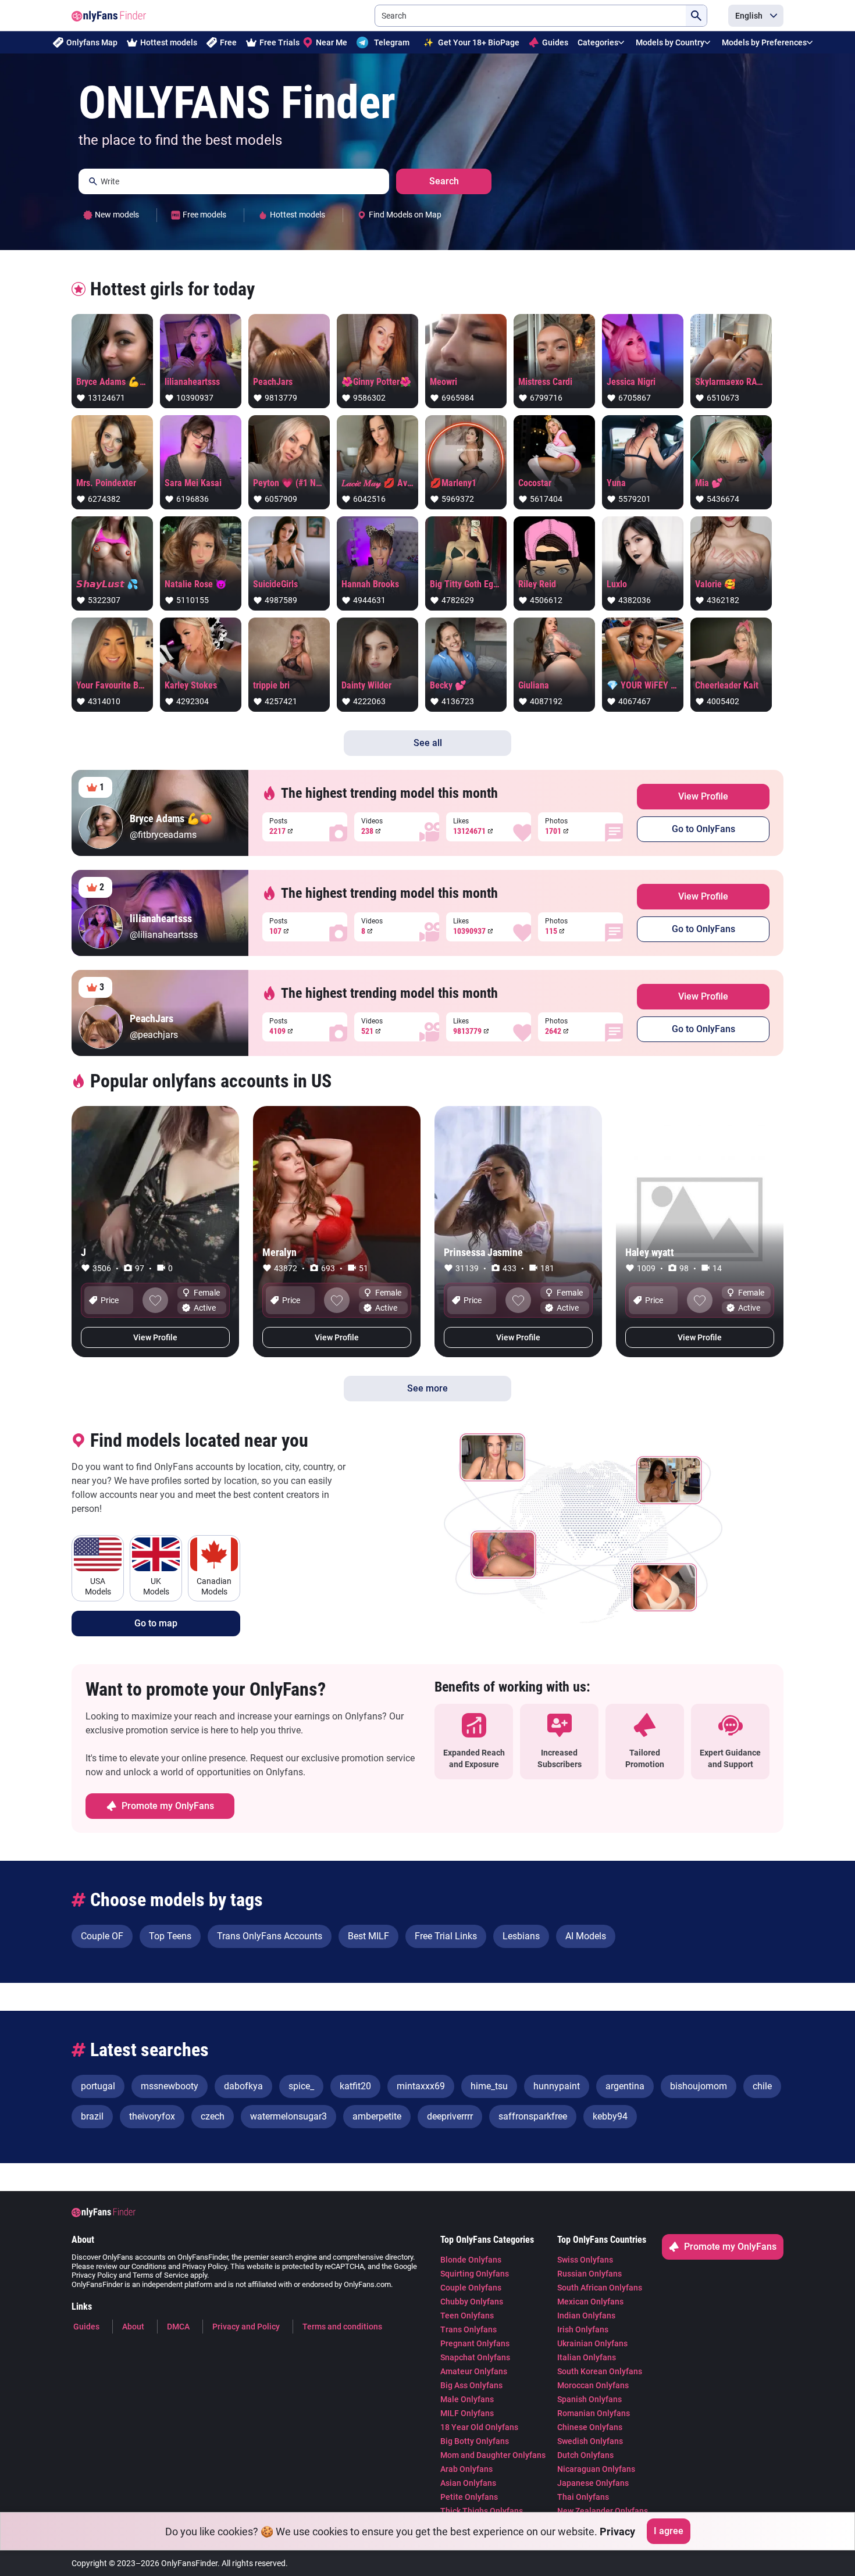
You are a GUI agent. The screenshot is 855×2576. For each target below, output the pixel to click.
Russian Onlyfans (589, 2274)
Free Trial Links (446, 1936)
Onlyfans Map (92, 42)
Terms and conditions (342, 2327)
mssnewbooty (170, 2086)
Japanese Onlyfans (593, 2483)
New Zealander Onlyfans (603, 2511)
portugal (98, 2086)
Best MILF (368, 1936)
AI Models (586, 1936)
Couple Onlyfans (471, 2288)
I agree (669, 2531)
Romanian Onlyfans (594, 2413)
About (133, 2327)
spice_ (301, 2086)
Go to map (156, 1623)
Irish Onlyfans (583, 2329)
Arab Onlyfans (466, 2469)
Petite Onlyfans (469, 2497)
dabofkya (243, 2086)
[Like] (155, 1300)
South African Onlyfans (600, 2288)
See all (428, 743)
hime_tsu (489, 2086)
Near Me (332, 42)
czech (213, 2116)
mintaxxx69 (421, 2086)
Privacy (617, 2531)
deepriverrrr (450, 2116)
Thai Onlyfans (583, 2497)
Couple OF (102, 1936)
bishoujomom (699, 2086)
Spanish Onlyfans (589, 2399)
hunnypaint (557, 2086)
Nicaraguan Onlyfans (596, 2469)
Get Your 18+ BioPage (471, 42)
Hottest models (169, 42)
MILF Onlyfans (467, 2413)
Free (228, 42)
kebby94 (610, 2116)
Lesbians (521, 1936)
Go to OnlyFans (703, 829)
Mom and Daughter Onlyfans (493, 2455)
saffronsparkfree (533, 2116)
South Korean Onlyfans (600, 2371)
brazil (92, 2116)
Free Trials (279, 42)
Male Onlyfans (467, 2399)
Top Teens (170, 1936)
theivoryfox (152, 2116)
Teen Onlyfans (467, 2315)
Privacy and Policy (246, 2327)
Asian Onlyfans (468, 2483)
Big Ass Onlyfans (471, 2385)
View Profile (703, 796)
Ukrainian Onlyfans (592, 2343)
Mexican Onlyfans (590, 2302)
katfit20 (355, 2086)
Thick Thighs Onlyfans (482, 2511)
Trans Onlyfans (469, 2329)
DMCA (178, 2327)
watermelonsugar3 (288, 2116)
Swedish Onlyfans (590, 2441)
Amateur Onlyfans (474, 2371)
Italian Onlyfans (587, 2357)
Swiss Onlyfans (585, 2260)
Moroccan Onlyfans (593, 2385)
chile (762, 2086)
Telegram (392, 42)
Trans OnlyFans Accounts (270, 1936)
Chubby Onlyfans (472, 2302)
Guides (555, 42)
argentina (625, 2086)
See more (427, 1388)
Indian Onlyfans (586, 2315)
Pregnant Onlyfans (475, 2343)
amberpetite (377, 2116)
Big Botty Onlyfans (475, 2441)
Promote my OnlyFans (168, 1806)
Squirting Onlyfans (475, 2274)
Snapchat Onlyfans (475, 2357)
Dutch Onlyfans (585, 2455)
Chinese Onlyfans (590, 2427)
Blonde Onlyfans (471, 2260)
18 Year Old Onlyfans (479, 2427)
